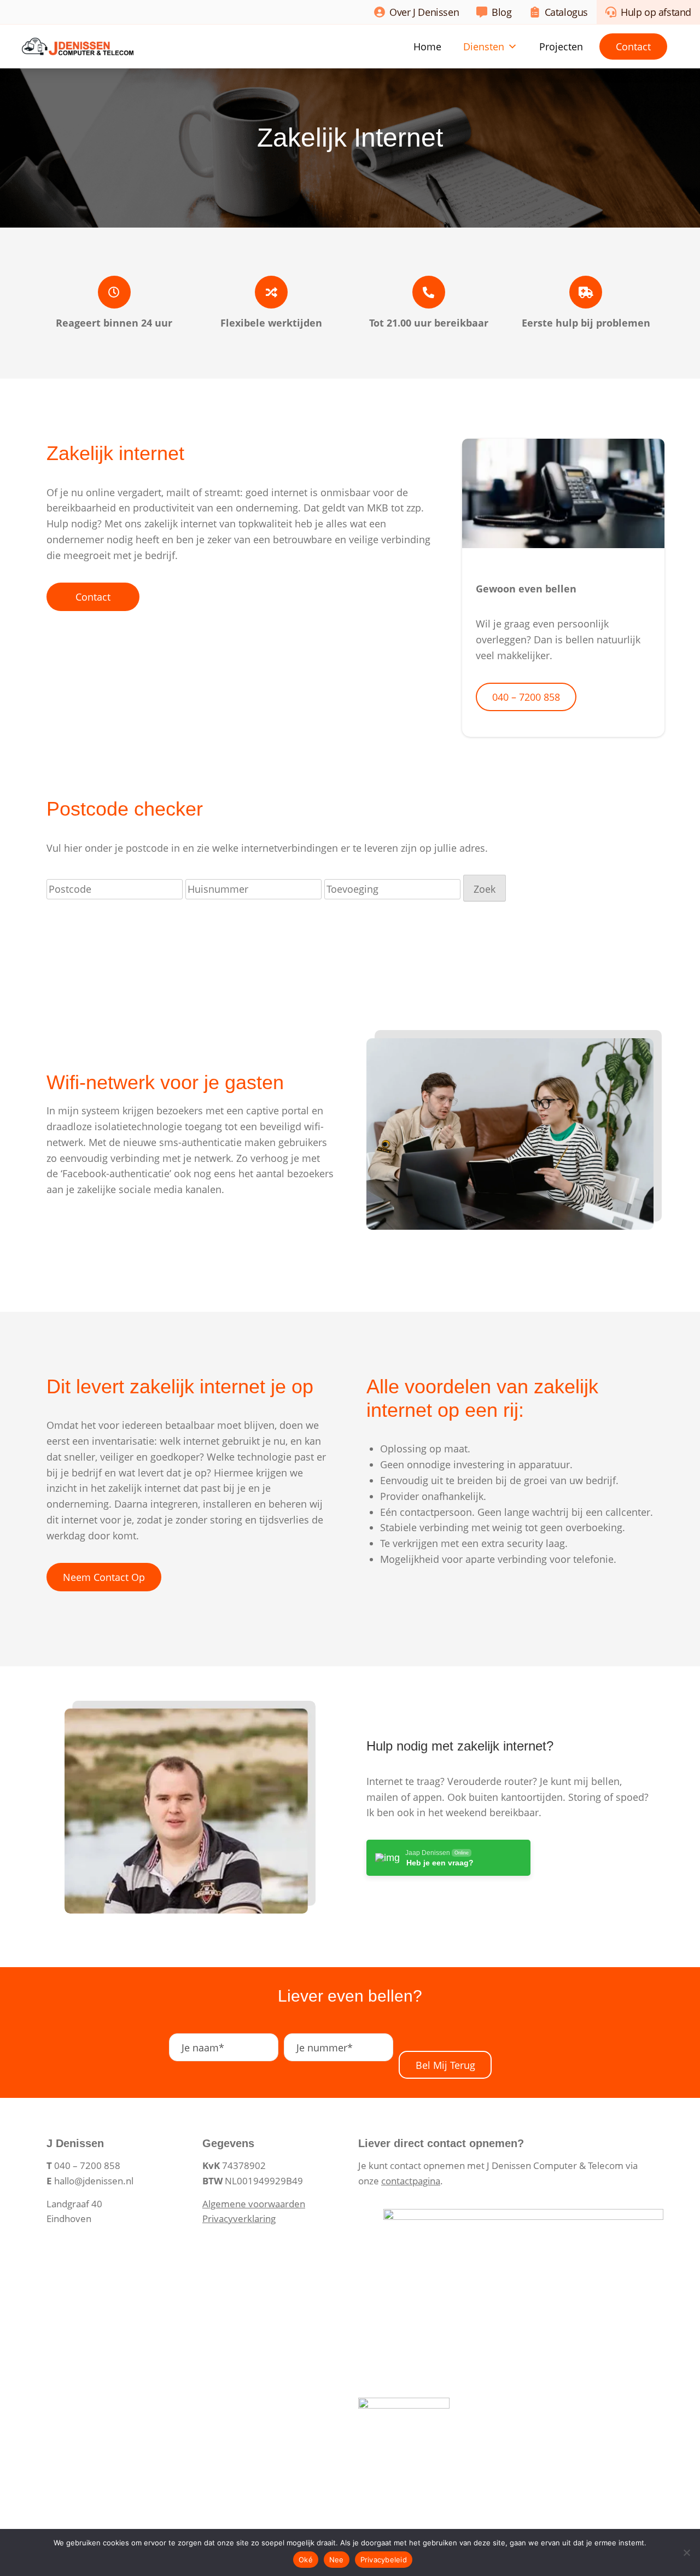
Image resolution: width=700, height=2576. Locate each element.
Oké (306, 2560)
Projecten (561, 46)
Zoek (485, 889)
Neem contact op (104, 1577)
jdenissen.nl (108, 2181)
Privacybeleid (384, 2560)
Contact (633, 46)
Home (427, 46)
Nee (337, 2560)
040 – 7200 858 (526, 697)
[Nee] (686, 2552)
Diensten (484, 46)
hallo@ (68, 2181)
